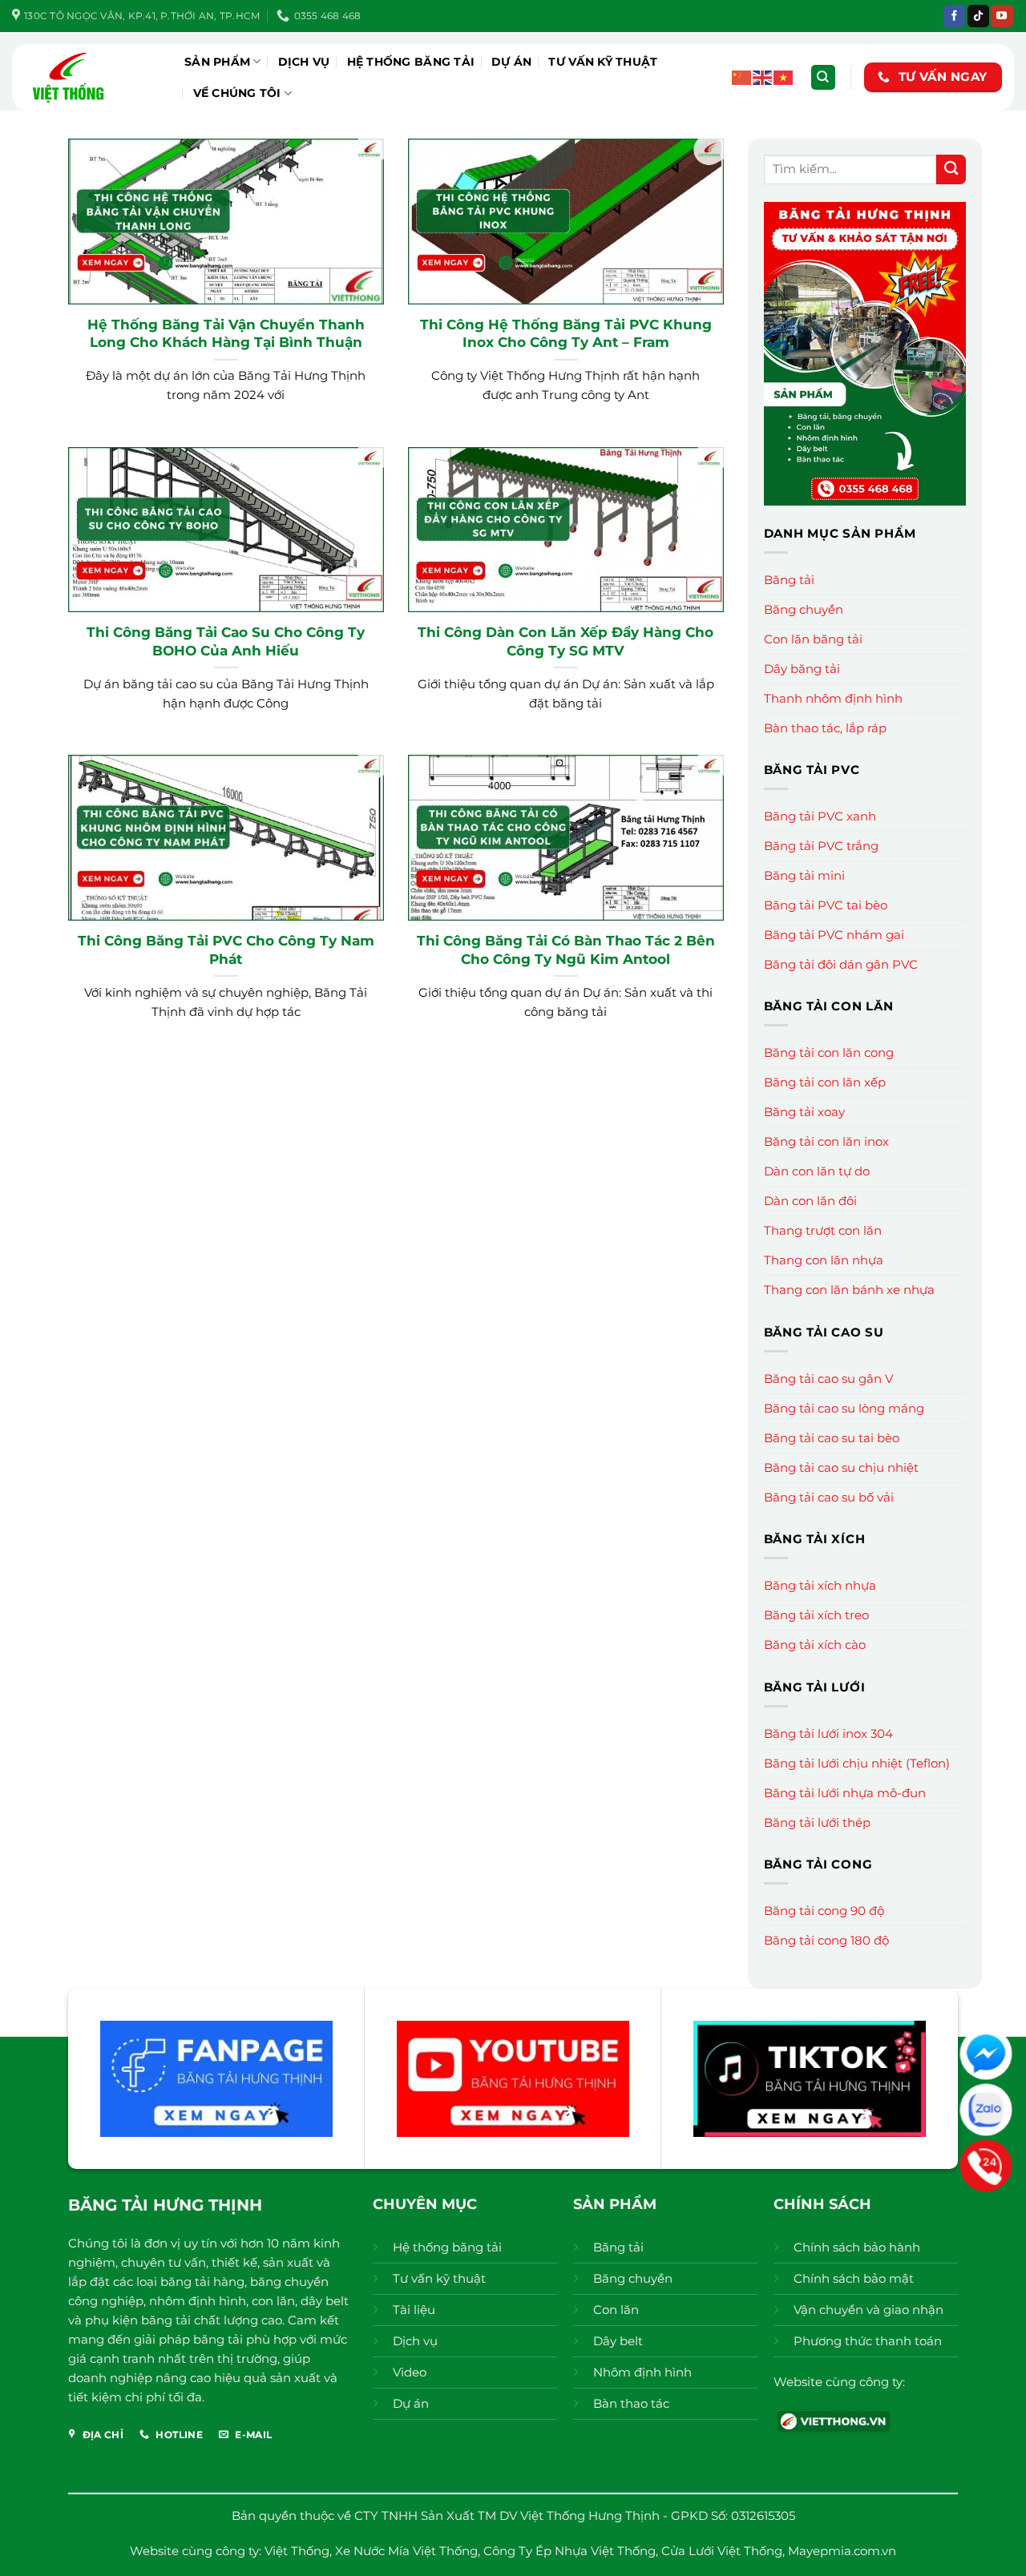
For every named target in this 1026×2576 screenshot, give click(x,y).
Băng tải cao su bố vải (829, 1497)
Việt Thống (297, 2551)
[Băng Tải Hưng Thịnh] (92, 77)
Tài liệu (414, 2310)
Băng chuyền (804, 609)
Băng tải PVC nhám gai (834, 935)
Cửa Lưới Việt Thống (722, 2551)
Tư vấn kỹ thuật (603, 62)
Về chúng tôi (237, 93)
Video (410, 2372)
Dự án (511, 62)
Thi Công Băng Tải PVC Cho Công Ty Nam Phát (226, 949)
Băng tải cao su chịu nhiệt (841, 1467)
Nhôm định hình (642, 2372)
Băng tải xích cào (815, 1645)
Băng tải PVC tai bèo (826, 905)
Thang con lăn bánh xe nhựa (849, 1290)
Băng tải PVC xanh (820, 816)
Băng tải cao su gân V (828, 1379)
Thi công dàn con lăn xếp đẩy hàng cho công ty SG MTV (566, 641)
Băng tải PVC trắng (821, 846)
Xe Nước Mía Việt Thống (406, 2551)
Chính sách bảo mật (854, 2278)
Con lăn (616, 2310)
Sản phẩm (217, 62)
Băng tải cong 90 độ (824, 1911)
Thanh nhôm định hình (833, 698)
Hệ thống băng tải (411, 62)
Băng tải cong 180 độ (826, 1940)
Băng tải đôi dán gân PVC (841, 964)
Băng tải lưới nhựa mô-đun (845, 1793)
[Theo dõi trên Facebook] (954, 16)
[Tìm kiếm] (823, 77)
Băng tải (789, 580)
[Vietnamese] (784, 77)
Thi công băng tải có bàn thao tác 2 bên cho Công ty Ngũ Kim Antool (566, 949)
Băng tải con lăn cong (829, 1052)
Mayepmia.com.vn (842, 2551)
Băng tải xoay (804, 1112)
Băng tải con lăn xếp (825, 1082)
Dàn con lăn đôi (810, 1201)
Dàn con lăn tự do (817, 1171)
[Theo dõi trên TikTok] (978, 16)
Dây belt (618, 2341)
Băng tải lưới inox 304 (828, 1733)
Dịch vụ (304, 62)
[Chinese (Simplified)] (742, 77)
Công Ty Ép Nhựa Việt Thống (570, 2551)
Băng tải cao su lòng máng (844, 1408)
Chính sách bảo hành (857, 2247)
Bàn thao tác (631, 2403)
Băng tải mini (804, 875)
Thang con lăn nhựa (824, 1260)
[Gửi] (951, 169)
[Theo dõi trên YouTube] (1002, 16)
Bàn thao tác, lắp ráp (825, 728)
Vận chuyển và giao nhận (868, 2310)
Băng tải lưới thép (817, 1822)
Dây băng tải (802, 669)
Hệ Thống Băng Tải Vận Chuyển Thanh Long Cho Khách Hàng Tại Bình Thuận (226, 333)
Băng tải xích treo (816, 1615)
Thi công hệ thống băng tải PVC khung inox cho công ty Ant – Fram (566, 333)
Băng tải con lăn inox (826, 1141)
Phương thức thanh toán (868, 2341)
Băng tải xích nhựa (820, 1585)
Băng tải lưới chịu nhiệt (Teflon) (857, 1763)
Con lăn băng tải (813, 639)
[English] (763, 77)
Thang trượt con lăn (823, 1230)
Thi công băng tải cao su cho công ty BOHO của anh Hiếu (226, 641)
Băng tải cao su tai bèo (832, 1438)
